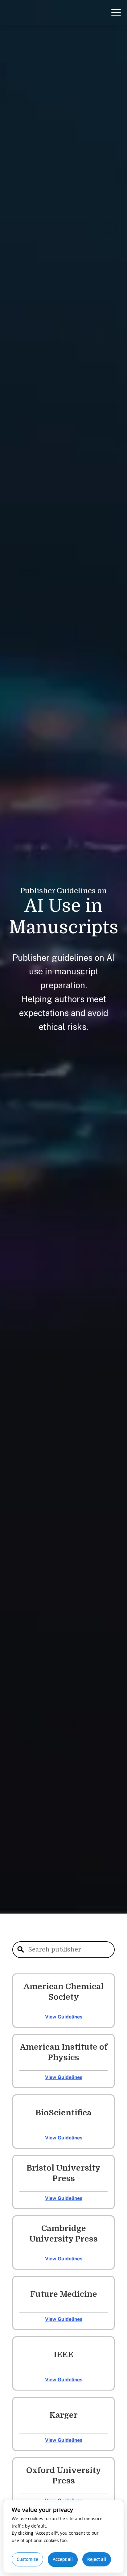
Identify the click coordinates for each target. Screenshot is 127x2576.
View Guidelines (64, 2017)
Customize (27, 2559)
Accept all (63, 2559)
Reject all (97, 2559)
